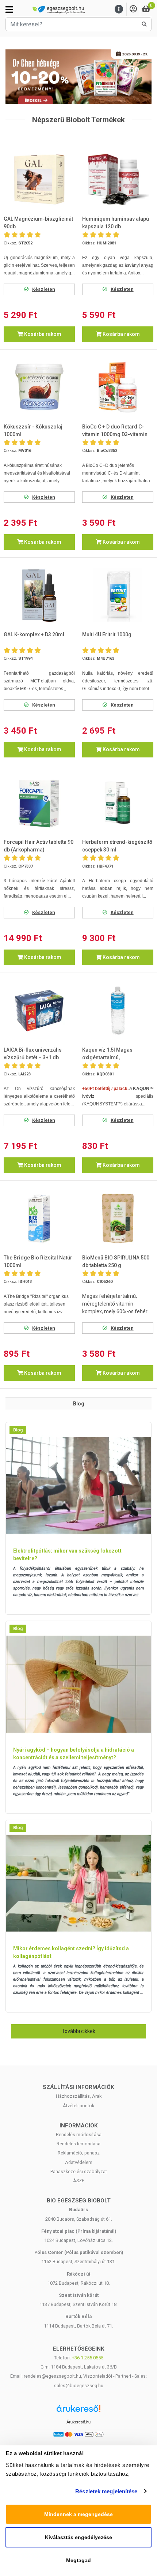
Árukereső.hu (78, 2422)
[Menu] (119, 9)
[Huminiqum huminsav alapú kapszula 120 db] (118, 179)
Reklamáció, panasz (79, 2153)
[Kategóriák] (9, 10)
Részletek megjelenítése (106, 2491)
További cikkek (78, 2031)
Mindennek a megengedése (78, 2514)
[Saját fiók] (133, 9)
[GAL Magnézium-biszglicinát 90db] (39, 179)
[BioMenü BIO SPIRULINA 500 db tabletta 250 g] (118, 1218)
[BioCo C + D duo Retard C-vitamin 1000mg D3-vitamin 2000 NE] (118, 387)
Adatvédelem (79, 2162)
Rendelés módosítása (79, 2135)
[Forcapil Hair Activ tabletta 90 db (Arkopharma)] (39, 803)
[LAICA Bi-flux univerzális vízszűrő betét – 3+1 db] (39, 1011)
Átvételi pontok (78, 2106)
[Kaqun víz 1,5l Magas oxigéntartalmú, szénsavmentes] (118, 1011)
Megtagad (78, 2560)
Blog (18, 1430)
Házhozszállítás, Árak (79, 2096)
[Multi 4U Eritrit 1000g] (118, 595)
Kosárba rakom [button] (42, 334)
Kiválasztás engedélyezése (78, 2537)
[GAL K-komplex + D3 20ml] (39, 595)
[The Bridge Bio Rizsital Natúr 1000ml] (39, 1218)
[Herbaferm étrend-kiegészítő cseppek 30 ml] (118, 803)
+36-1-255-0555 (88, 2358)
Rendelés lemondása (78, 2144)
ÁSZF (79, 2181)
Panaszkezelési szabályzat (79, 2171)
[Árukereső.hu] (78, 2411)
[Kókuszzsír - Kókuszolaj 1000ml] (39, 387)
